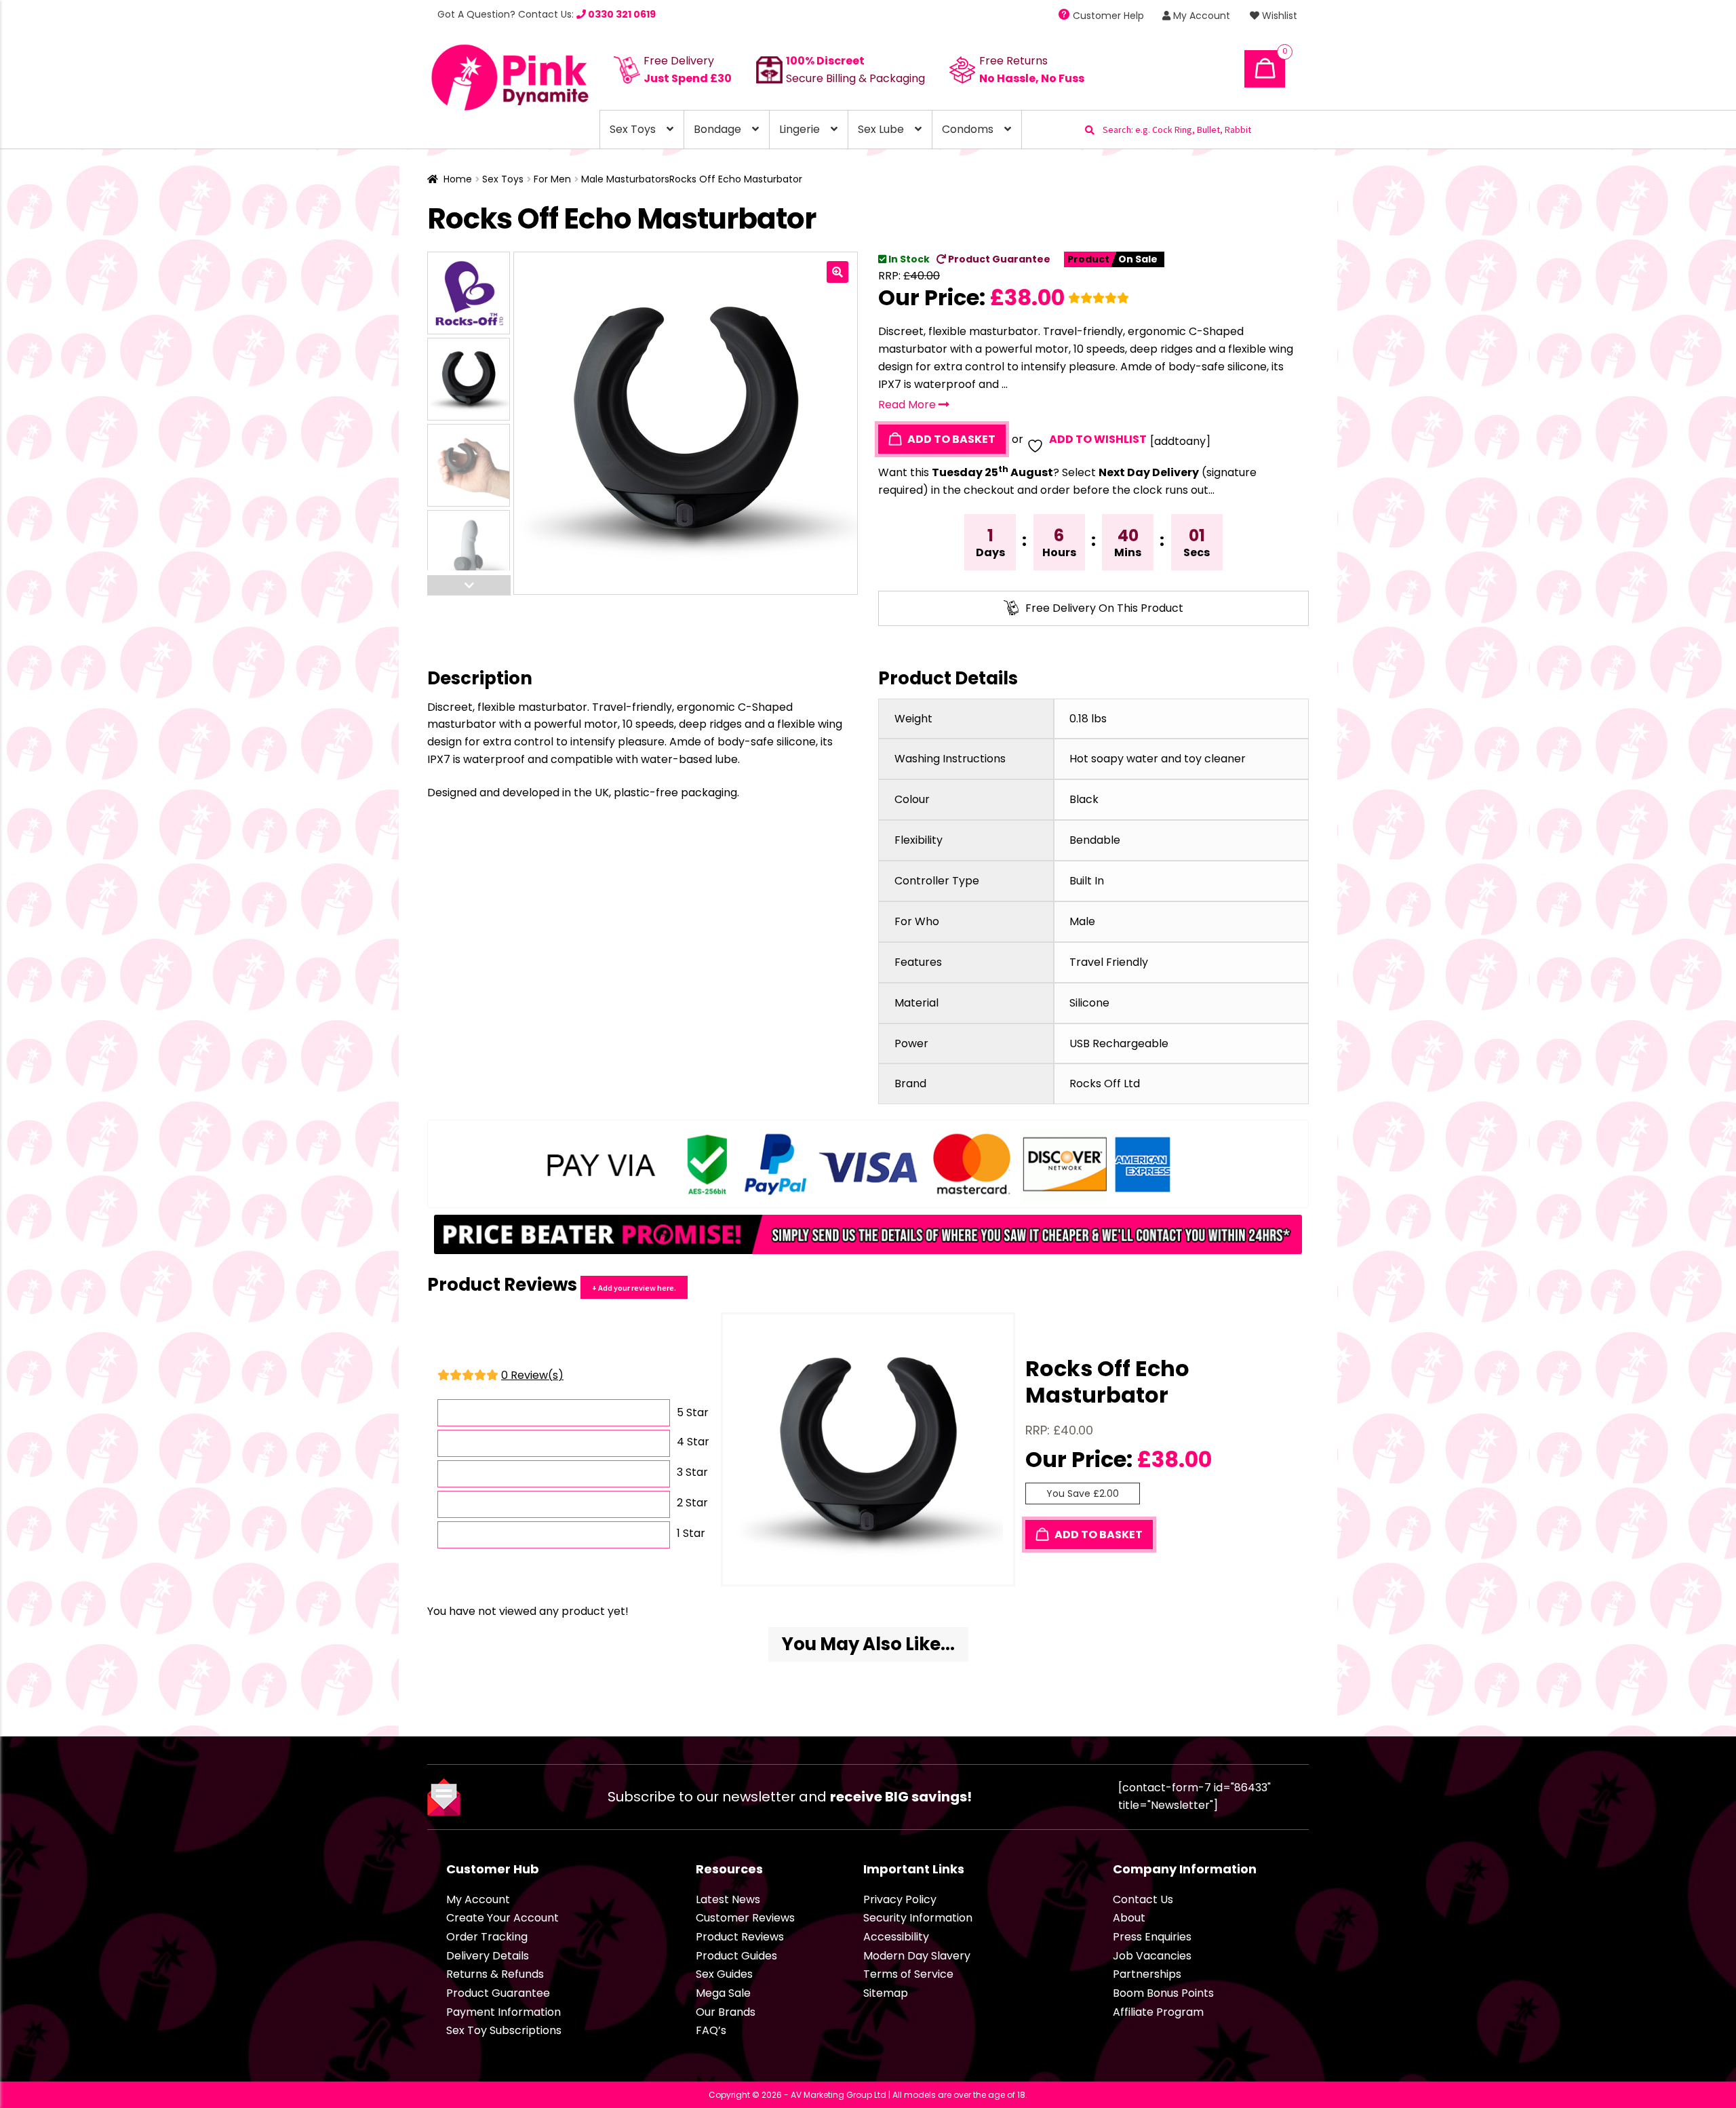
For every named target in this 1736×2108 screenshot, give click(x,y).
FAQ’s (711, 2030)
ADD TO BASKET (950, 439)
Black (1084, 799)
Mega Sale (723, 1993)
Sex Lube (881, 129)
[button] (837, 272)
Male (1082, 921)
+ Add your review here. (634, 1288)
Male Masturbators (625, 179)
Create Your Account (502, 1918)
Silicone (1089, 1003)
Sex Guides (724, 1974)
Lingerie (800, 129)
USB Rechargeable (1119, 1043)
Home (458, 179)
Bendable (1095, 840)
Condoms (968, 129)
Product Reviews (740, 1937)
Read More (908, 405)
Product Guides (736, 1956)
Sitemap (886, 1993)
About (1129, 1918)
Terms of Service (908, 1974)
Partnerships (1147, 1974)
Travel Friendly (1109, 962)
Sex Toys (633, 129)
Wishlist (1278, 16)
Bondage (717, 129)
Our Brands (726, 2012)
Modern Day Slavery (917, 1956)
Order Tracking (487, 1937)
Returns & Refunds (495, 1974)
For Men (552, 179)
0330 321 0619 (621, 14)
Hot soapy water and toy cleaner (1158, 759)
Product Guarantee (998, 259)
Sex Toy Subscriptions (504, 2030)
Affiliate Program (1158, 2012)
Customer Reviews (745, 1918)
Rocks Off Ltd (1105, 1084)
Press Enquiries (1152, 1937)
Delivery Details (488, 1956)
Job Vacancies (1152, 1956)
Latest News (728, 1899)
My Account (1200, 16)
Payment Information (504, 2012)
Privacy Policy (900, 1899)
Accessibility (896, 1937)
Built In (1087, 881)
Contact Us (1143, 1899)
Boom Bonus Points (1163, 1993)
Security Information (918, 1918)
